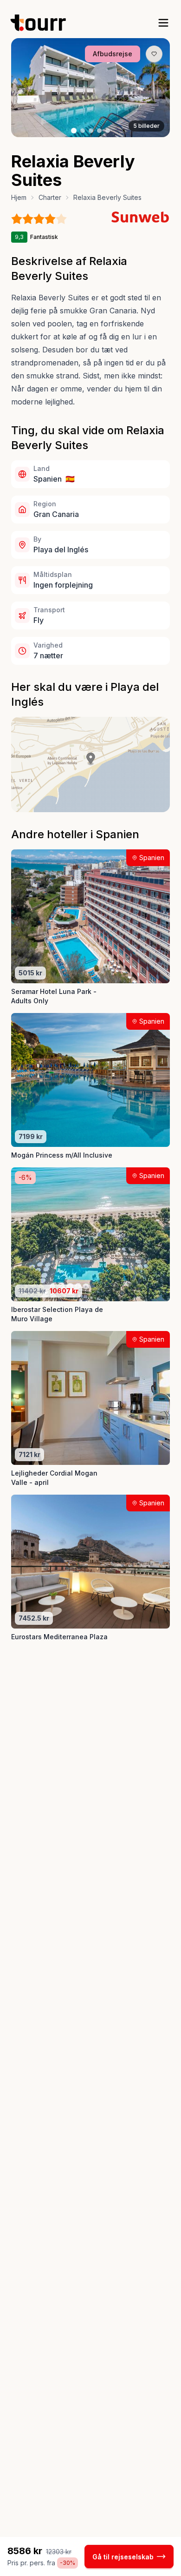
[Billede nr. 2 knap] (83, 131)
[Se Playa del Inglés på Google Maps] (90, 765)
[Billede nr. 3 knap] (91, 131)
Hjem (19, 197)
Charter (50, 197)
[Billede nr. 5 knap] (108, 131)
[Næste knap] (149, 88)
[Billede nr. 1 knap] (74, 131)
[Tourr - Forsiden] (42, 23)
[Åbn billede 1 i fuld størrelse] (90, 88)
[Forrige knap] (32, 88)
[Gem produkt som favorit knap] (154, 54)
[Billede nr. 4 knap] (99, 131)
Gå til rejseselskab (123, 2557)
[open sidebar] (163, 23)
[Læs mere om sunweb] (140, 217)
